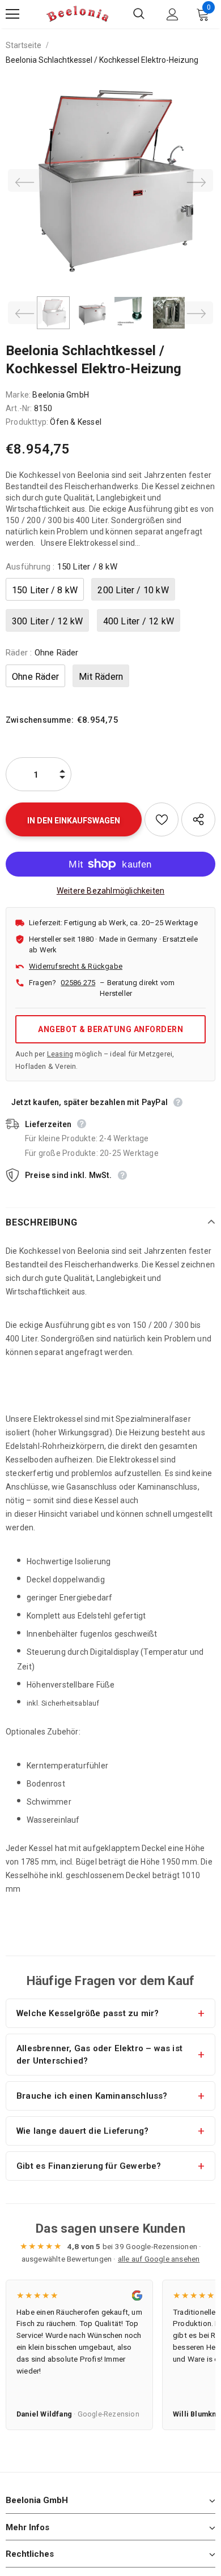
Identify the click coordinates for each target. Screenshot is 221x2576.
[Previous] (25, 180)
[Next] (196, 180)
